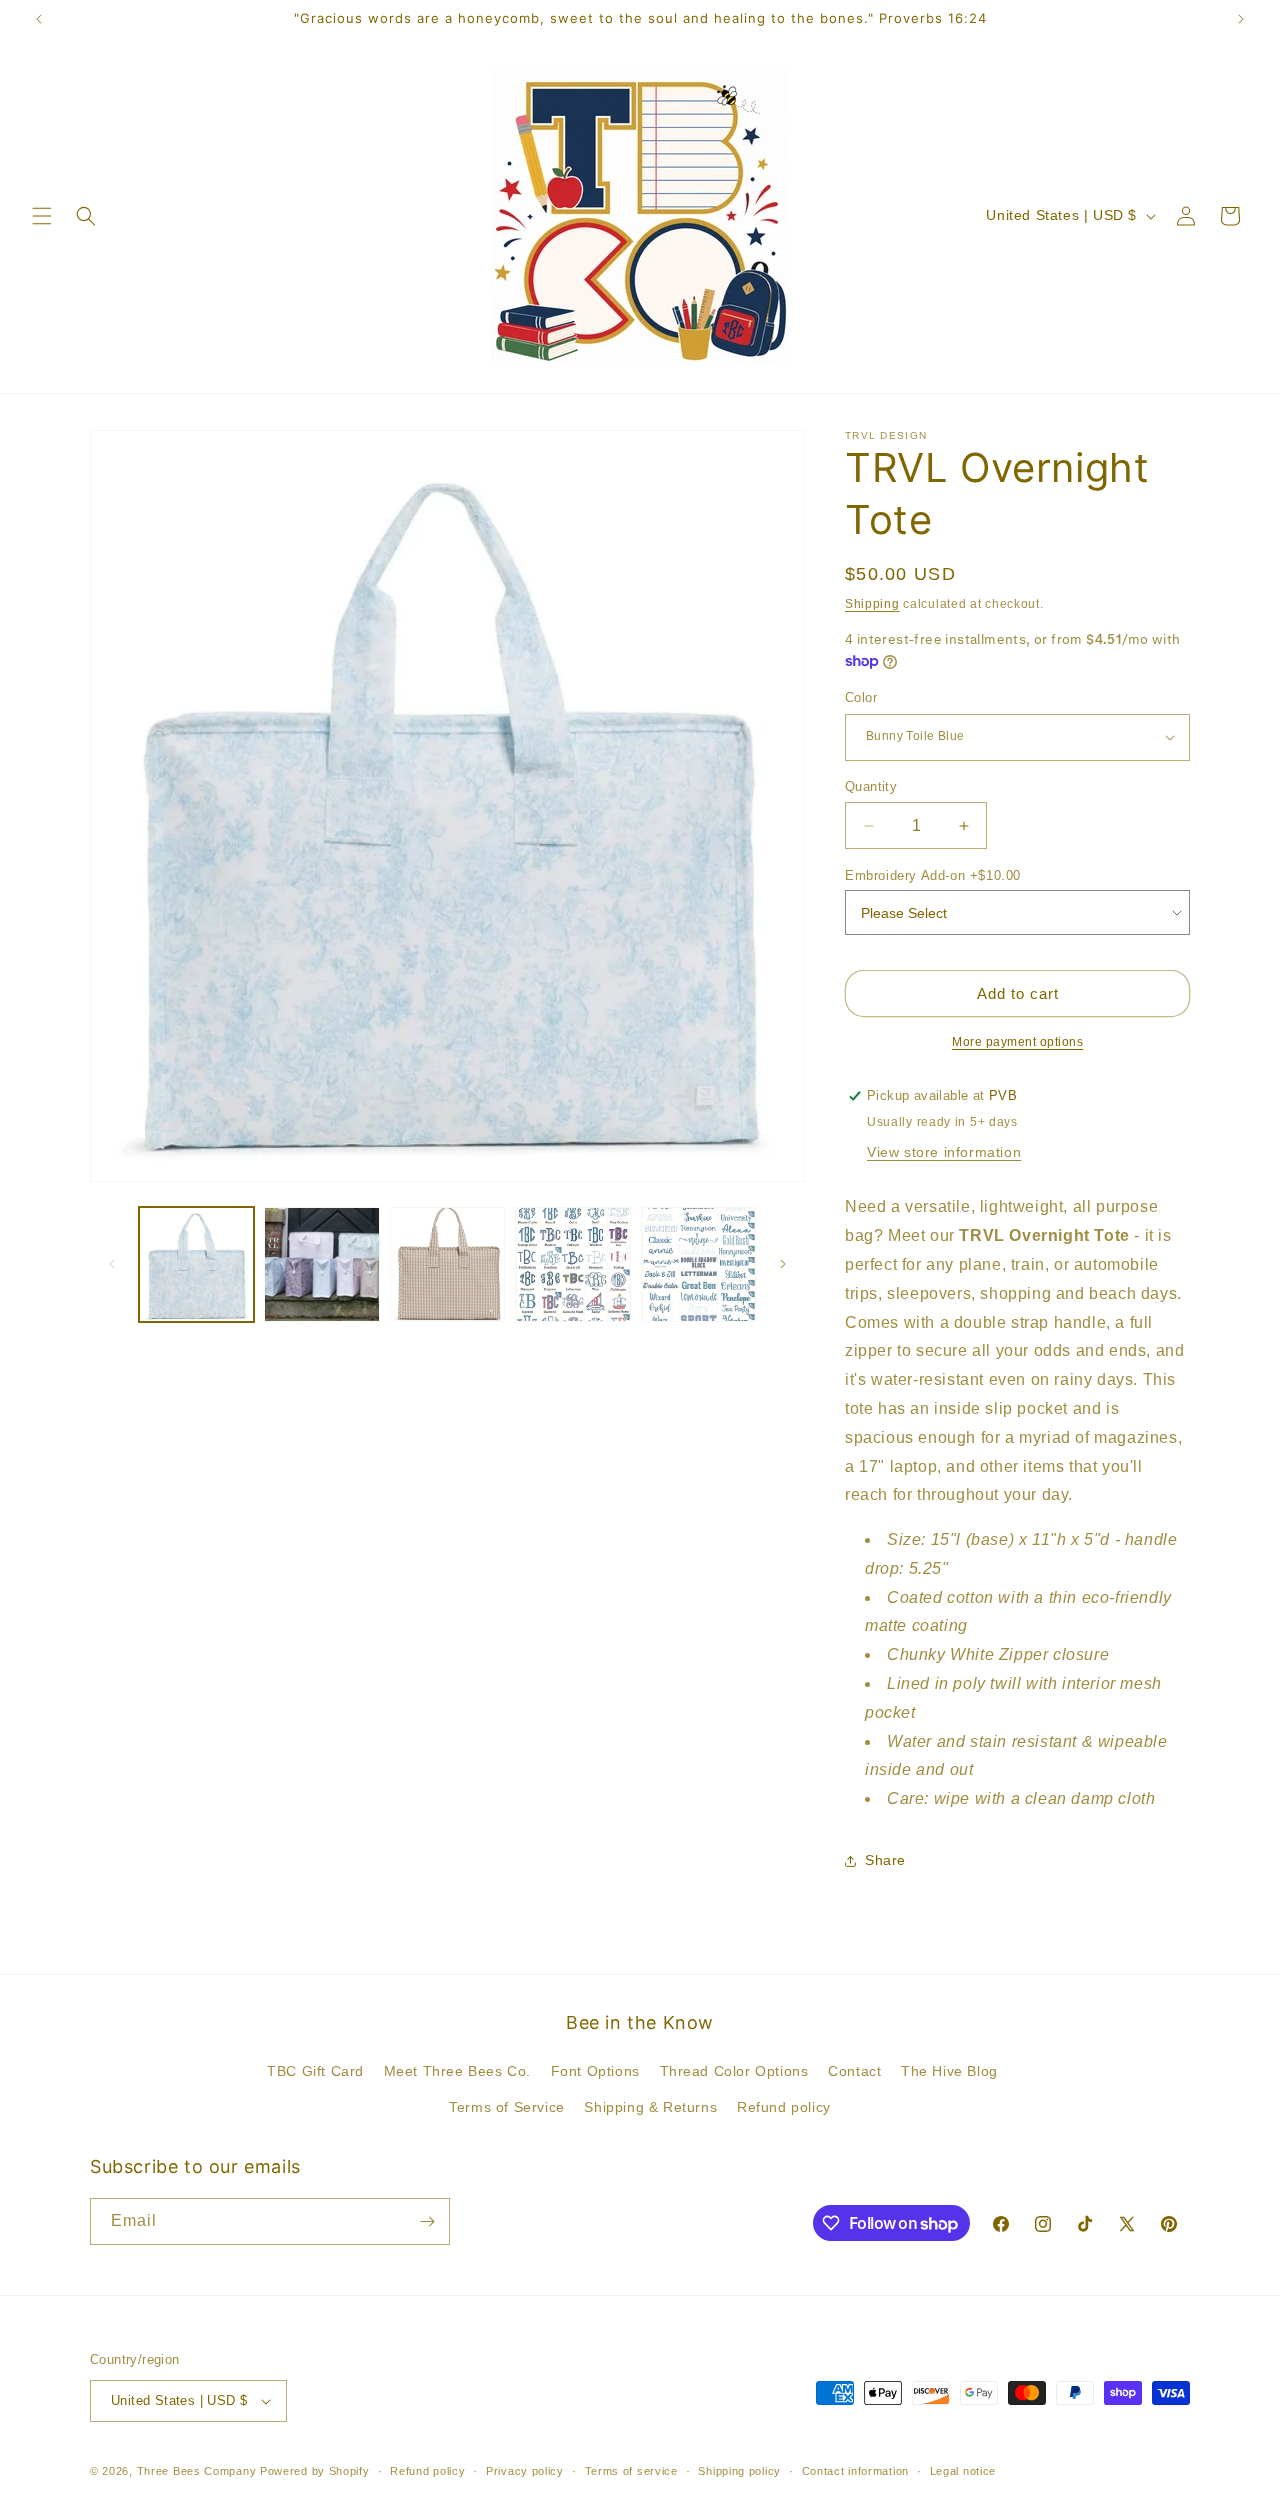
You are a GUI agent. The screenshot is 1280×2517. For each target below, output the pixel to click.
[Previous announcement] (39, 19)
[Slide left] (112, 1264)
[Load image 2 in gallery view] (321, 1264)
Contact (854, 2071)
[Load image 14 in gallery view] (447, 1264)
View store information (944, 1152)
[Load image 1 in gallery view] (196, 1264)
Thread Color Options (734, 2071)
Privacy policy (525, 2471)
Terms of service (631, 2471)
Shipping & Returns (650, 2107)
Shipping (872, 604)
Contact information (855, 2471)
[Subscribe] (427, 2221)
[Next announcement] (1241, 19)
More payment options (1017, 1042)
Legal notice (963, 2471)
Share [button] (885, 1860)
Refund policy (784, 2107)
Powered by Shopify (315, 2471)
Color (861, 697)
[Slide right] (783, 1264)
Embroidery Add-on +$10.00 (933, 875)
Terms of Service (507, 2107)
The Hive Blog (949, 2071)
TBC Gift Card (315, 2071)
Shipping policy (739, 2471)
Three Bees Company (197, 2471)
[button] (42, 216)
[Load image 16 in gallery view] (572, 1264)
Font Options (595, 2071)
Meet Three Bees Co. (457, 2071)
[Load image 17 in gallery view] (698, 1264)
